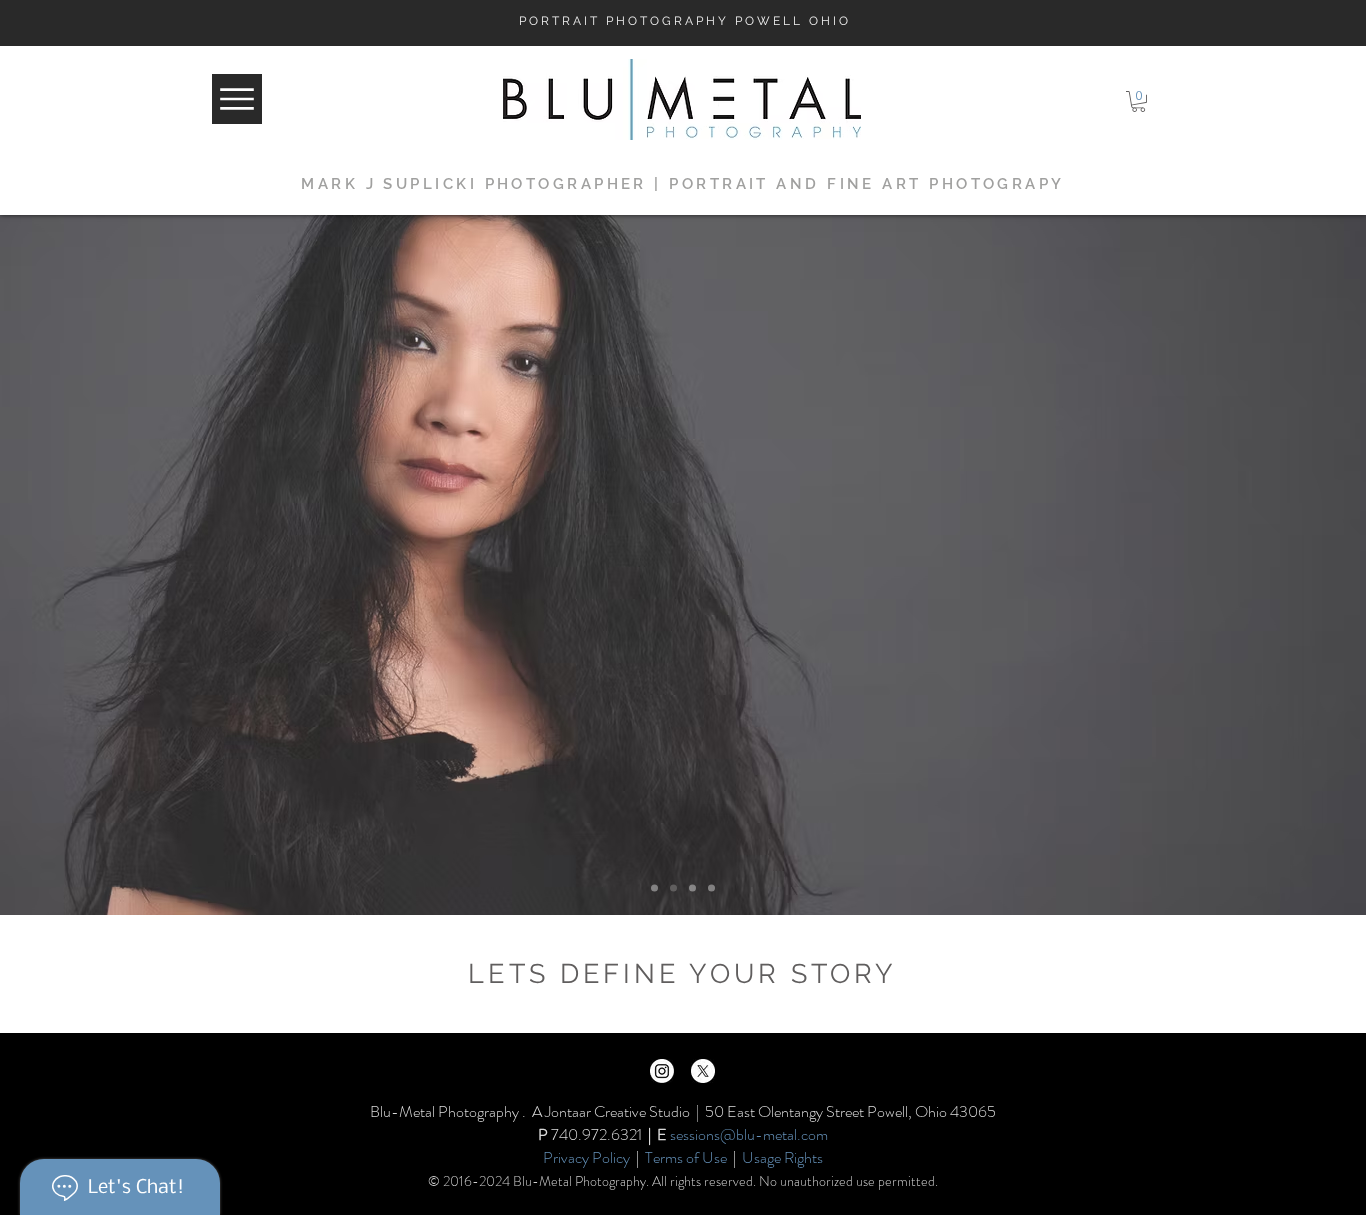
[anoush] (711, 888)
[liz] (654, 888)
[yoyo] (692, 888)
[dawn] (673, 888)
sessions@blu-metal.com (749, 1134)
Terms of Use (686, 1157)
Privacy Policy (586, 1157)
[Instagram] (662, 1071)
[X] (703, 1071)
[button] (1138, 101)
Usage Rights (782, 1157)
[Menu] (237, 99)
